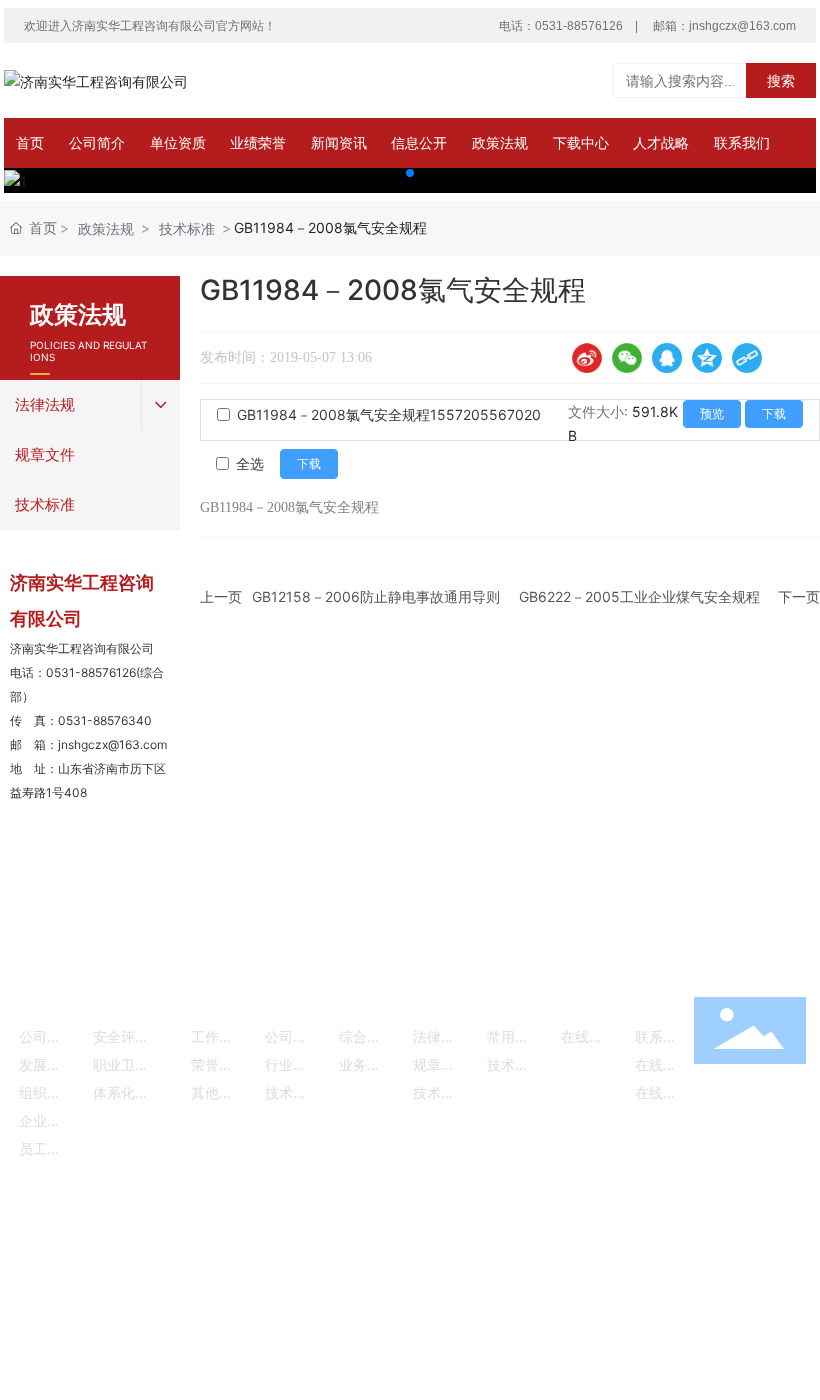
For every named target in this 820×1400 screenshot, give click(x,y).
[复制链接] (747, 358)
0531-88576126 (579, 26)
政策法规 (106, 228)
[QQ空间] (707, 358)
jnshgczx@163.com (742, 26)
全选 (250, 463)
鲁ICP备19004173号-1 (322, 1234)
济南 (782, 1229)
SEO (163, 1258)
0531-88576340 (105, 720)
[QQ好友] (667, 358)
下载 (774, 414)
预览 (712, 414)
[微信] (627, 358)
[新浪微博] (587, 358)
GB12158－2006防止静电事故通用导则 (376, 596)
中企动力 (736, 1229)
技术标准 (187, 228)
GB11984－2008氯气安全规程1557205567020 (389, 414)
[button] (410, 173)
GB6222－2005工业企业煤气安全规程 (639, 596)
